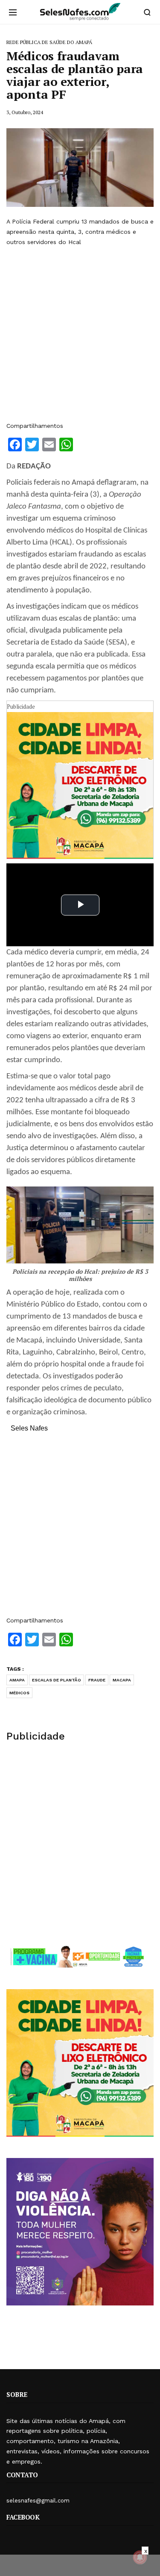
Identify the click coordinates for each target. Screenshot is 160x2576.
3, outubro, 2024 (25, 112)
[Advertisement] (80, 334)
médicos (19, 1693)
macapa (122, 1680)
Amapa (17, 1680)
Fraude (97, 1680)
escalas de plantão (57, 1680)
